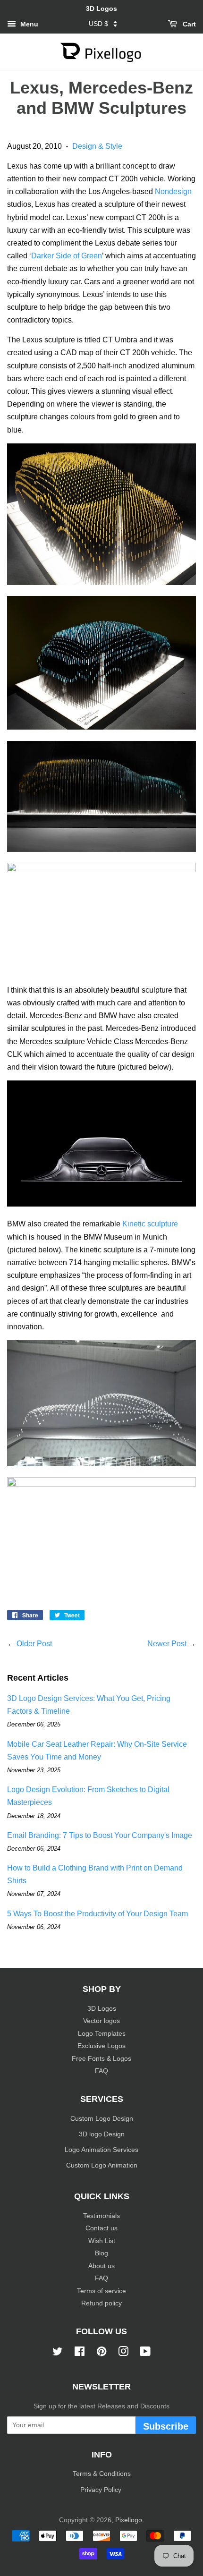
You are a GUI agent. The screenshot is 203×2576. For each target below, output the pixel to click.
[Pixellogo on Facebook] (80, 2353)
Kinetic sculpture (150, 1224)
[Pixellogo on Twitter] (58, 2353)
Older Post (34, 1644)
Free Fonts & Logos (101, 2059)
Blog (101, 2253)
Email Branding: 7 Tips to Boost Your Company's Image (100, 1835)
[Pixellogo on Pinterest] (101, 2353)
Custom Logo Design (102, 2119)
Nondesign (173, 191)
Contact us (101, 2228)
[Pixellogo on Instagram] (123, 2353)
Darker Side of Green (67, 256)
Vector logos (101, 2021)
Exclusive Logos (101, 2046)
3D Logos (102, 2009)
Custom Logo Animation (102, 2165)
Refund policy (101, 2303)
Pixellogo (129, 2520)
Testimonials (101, 2216)
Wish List (102, 2241)
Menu (28, 24)
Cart (188, 24)
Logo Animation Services (101, 2150)
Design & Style (97, 146)
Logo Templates (102, 2034)
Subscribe (166, 2426)
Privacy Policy (102, 2490)
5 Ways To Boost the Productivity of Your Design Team (97, 1914)
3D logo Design (102, 2134)
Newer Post (167, 1644)
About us (101, 2266)
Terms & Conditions (102, 2474)
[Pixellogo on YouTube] (145, 2353)
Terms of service (101, 2291)
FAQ (101, 2071)
